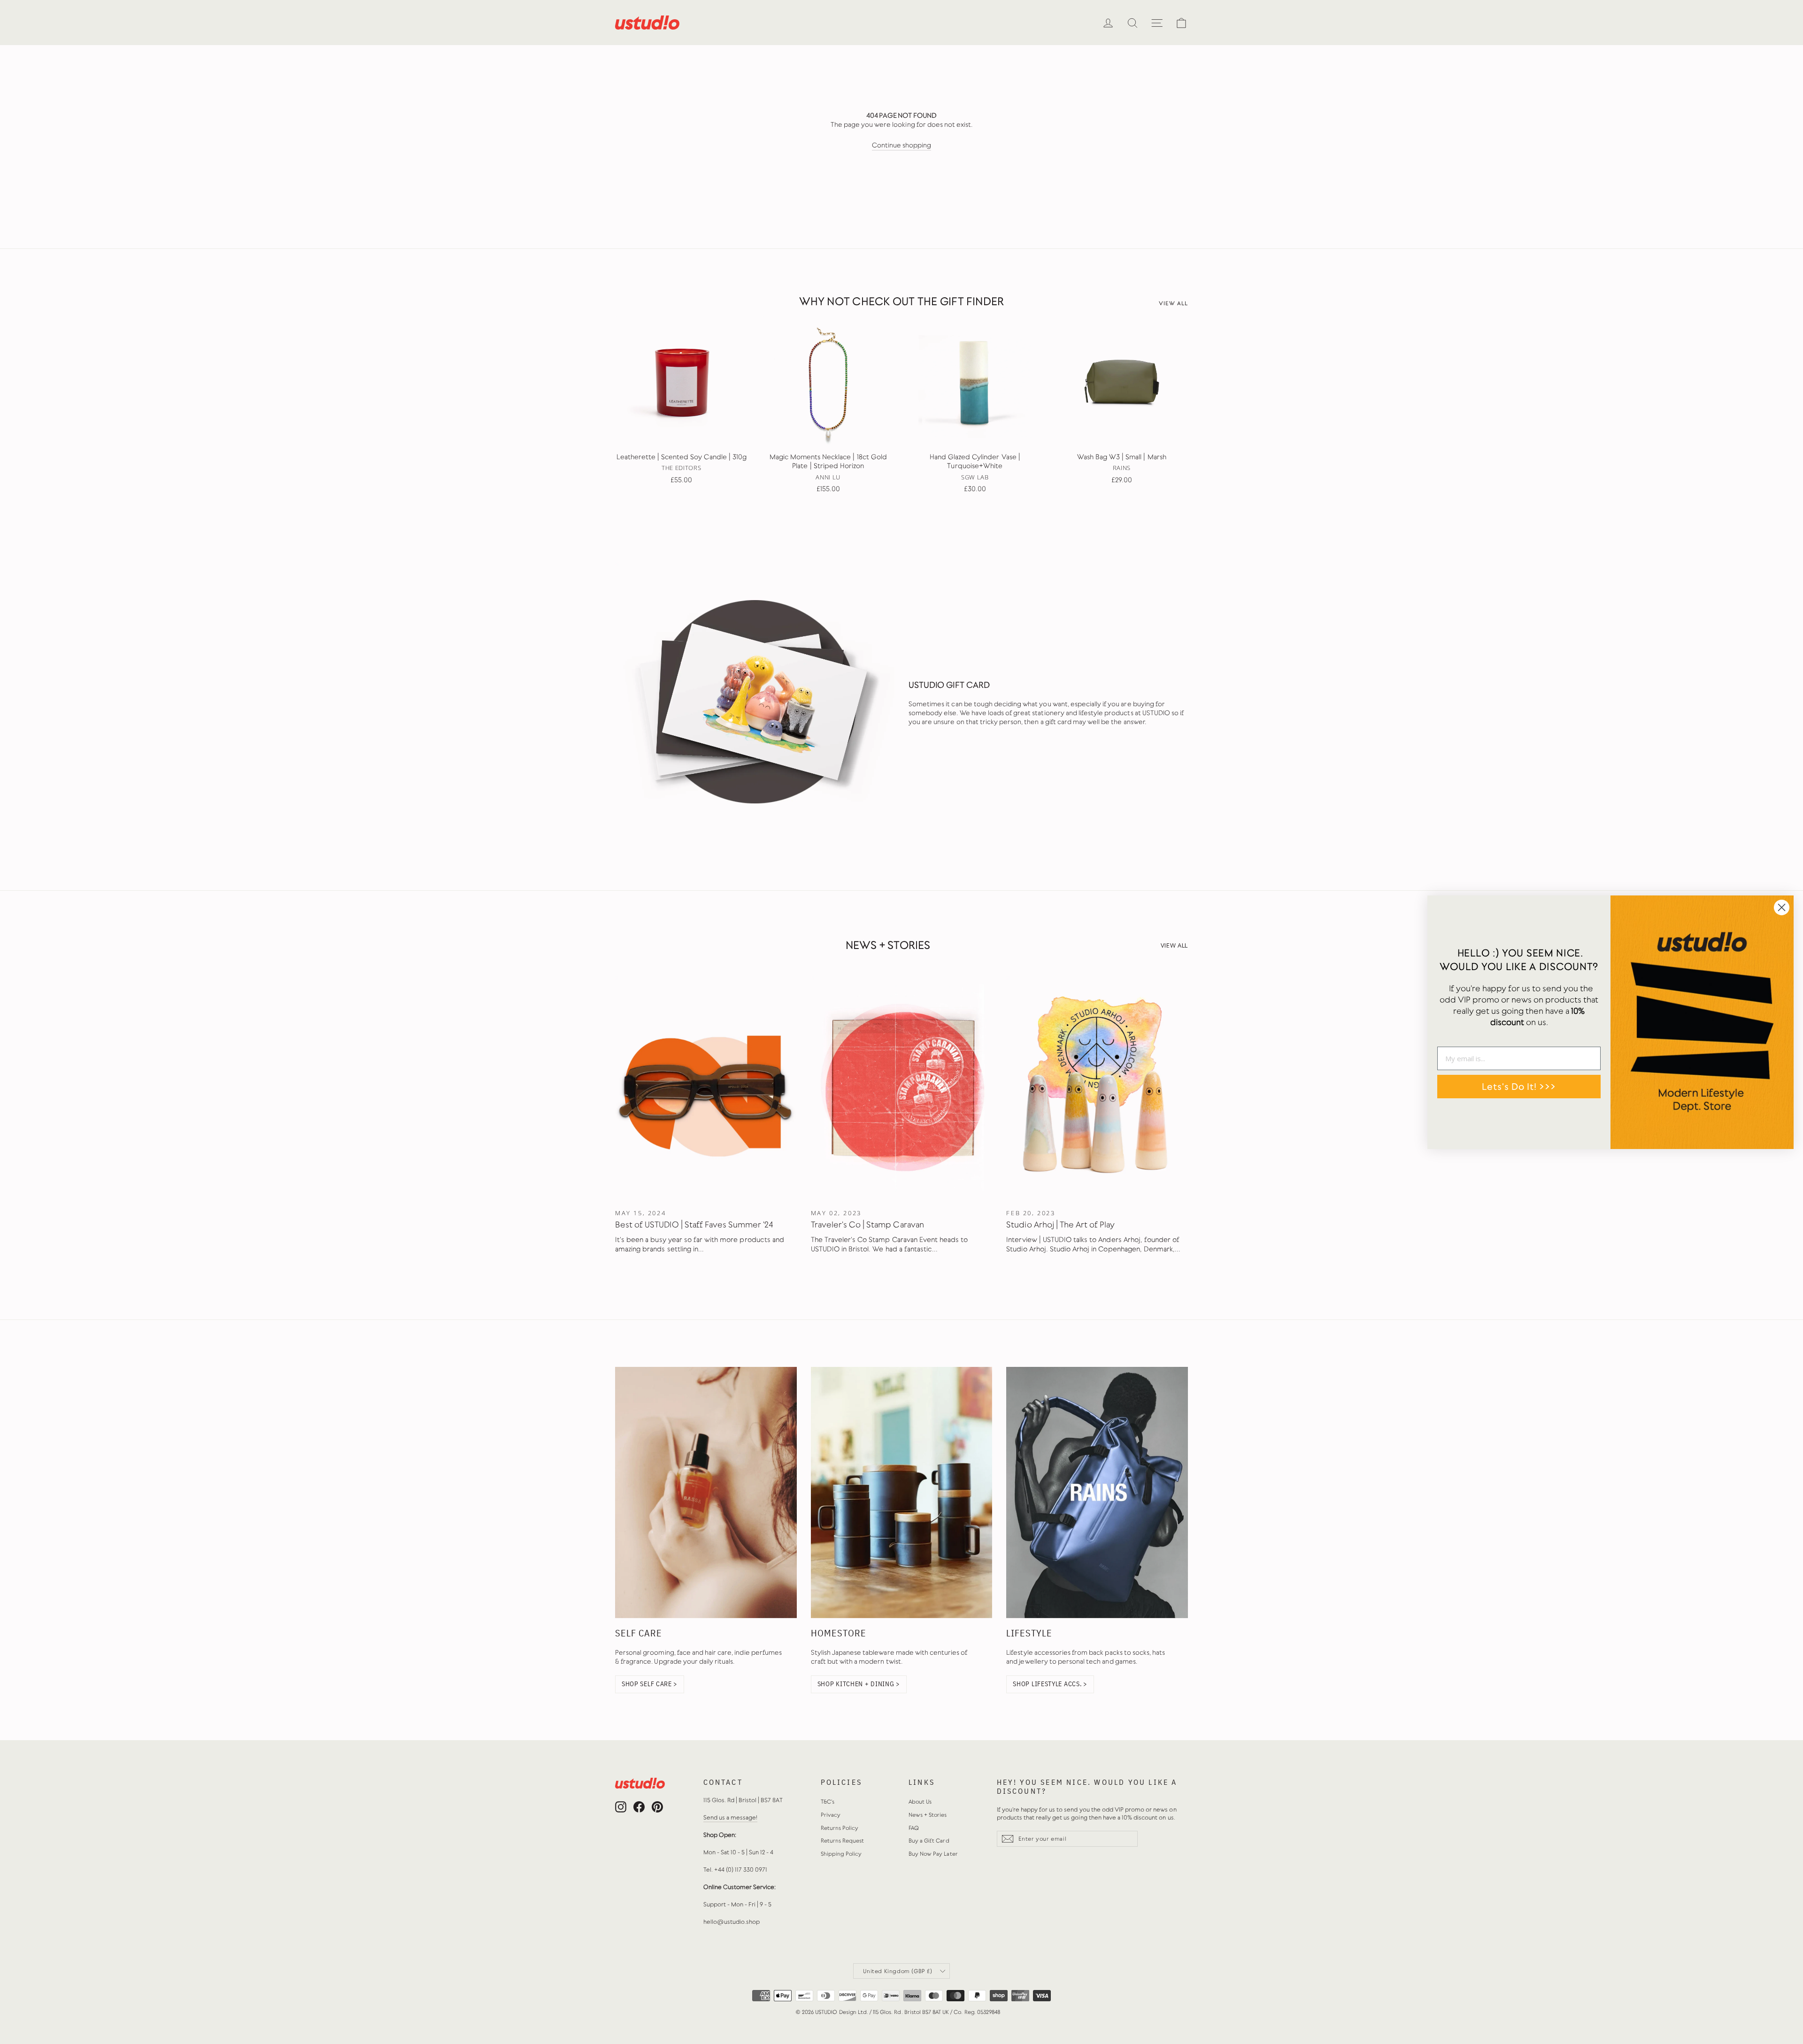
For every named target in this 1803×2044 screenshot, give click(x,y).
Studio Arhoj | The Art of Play (1060, 1225)
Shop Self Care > (650, 1684)
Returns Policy (840, 1828)
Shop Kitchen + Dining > (859, 1684)
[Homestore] (902, 1493)
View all (1173, 304)
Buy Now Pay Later (933, 1854)
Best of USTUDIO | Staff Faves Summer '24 (694, 1225)
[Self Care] (706, 1493)
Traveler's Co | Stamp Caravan (867, 1225)
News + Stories (928, 1815)
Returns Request (843, 1841)
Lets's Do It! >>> (1519, 1087)
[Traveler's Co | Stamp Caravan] (902, 1088)
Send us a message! (731, 1817)
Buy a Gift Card (929, 1841)
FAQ (914, 1828)
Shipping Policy (841, 1854)
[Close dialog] (1782, 907)
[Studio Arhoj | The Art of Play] (1097, 1088)
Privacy (831, 1815)
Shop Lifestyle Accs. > (1050, 1684)
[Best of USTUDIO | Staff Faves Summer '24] (706, 1088)
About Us (920, 1802)
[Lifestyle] (1097, 1493)
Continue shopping (902, 145)
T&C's (828, 1802)
